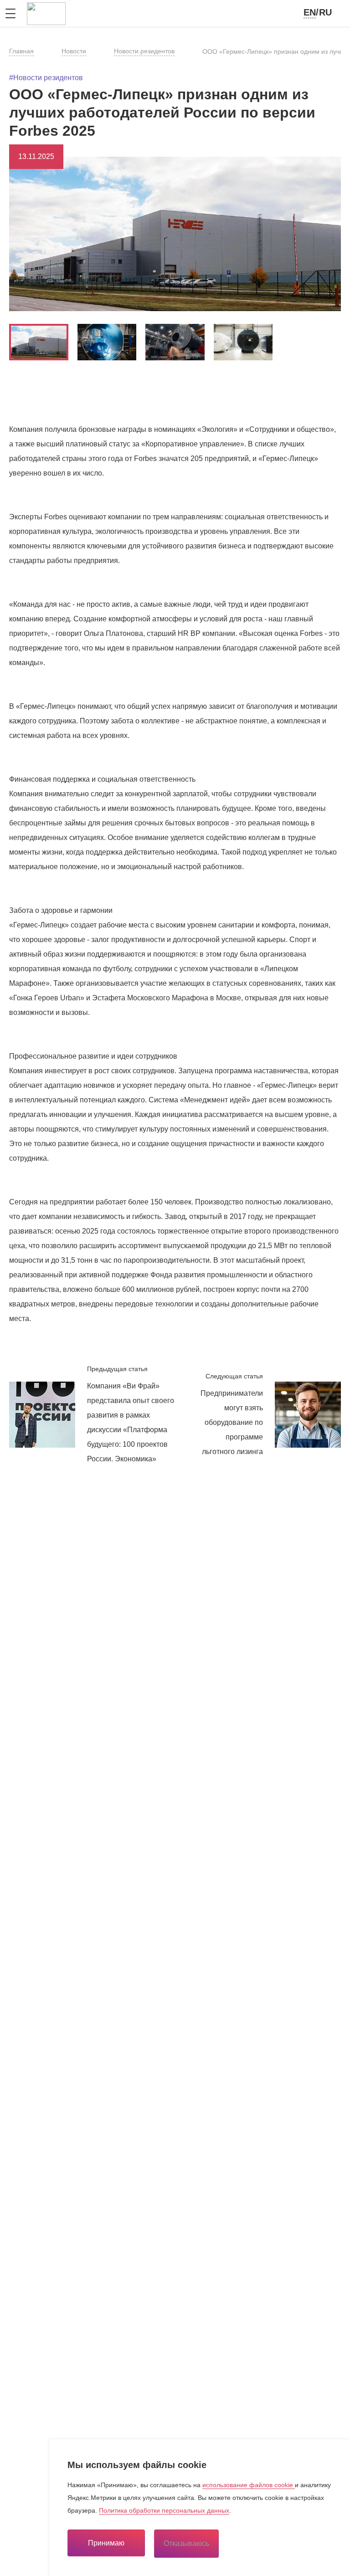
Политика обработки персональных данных (164, 2510)
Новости (74, 51)
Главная (21, 51)
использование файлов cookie (249, 2485)
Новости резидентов (144, 51)
